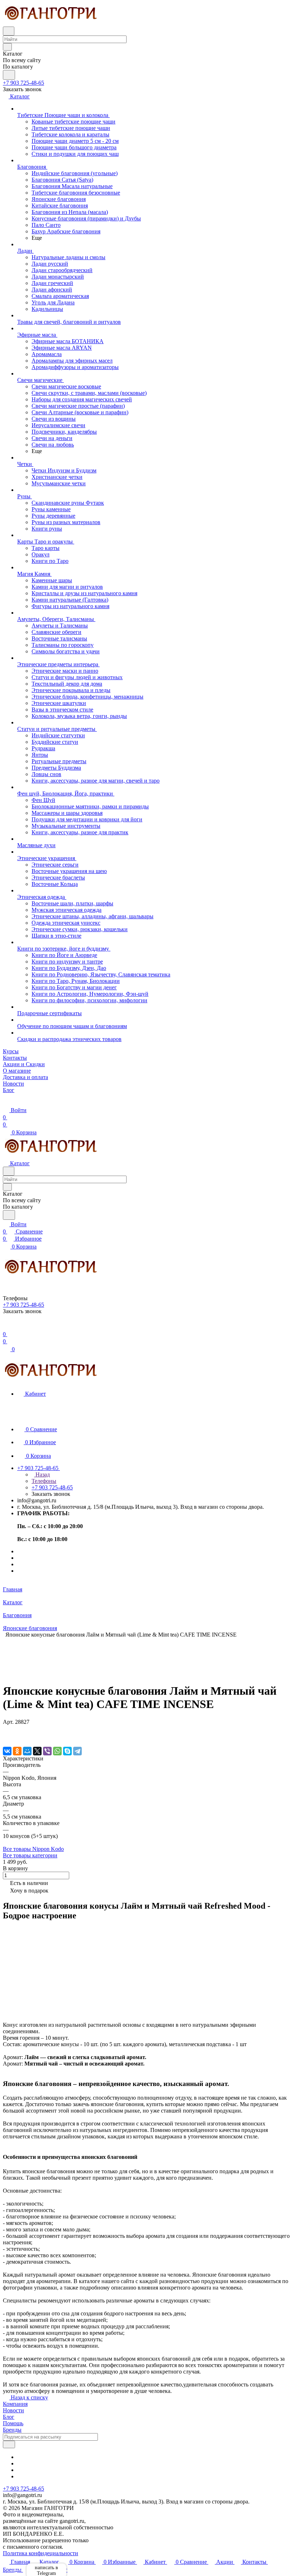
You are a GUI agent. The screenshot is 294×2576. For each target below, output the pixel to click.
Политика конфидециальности (41, 2553)
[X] (37, 1751)
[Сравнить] (6, 1736)
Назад (42, 1474)
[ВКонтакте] (7, 1751)
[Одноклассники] (17, 1751)
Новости (13, 2410)
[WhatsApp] (57, 1751)
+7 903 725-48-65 (23, 83)
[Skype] (67, 1751)
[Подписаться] (9, 2444)
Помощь (13, 2423)
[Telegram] (77, 1751)
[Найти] (9, 75)
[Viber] (47, 1751)
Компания (15, 2404)
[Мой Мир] (27, 1751)
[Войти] (6, 1327)
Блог (9, 2417)
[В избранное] (6, 1729)
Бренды (12, 2430)
